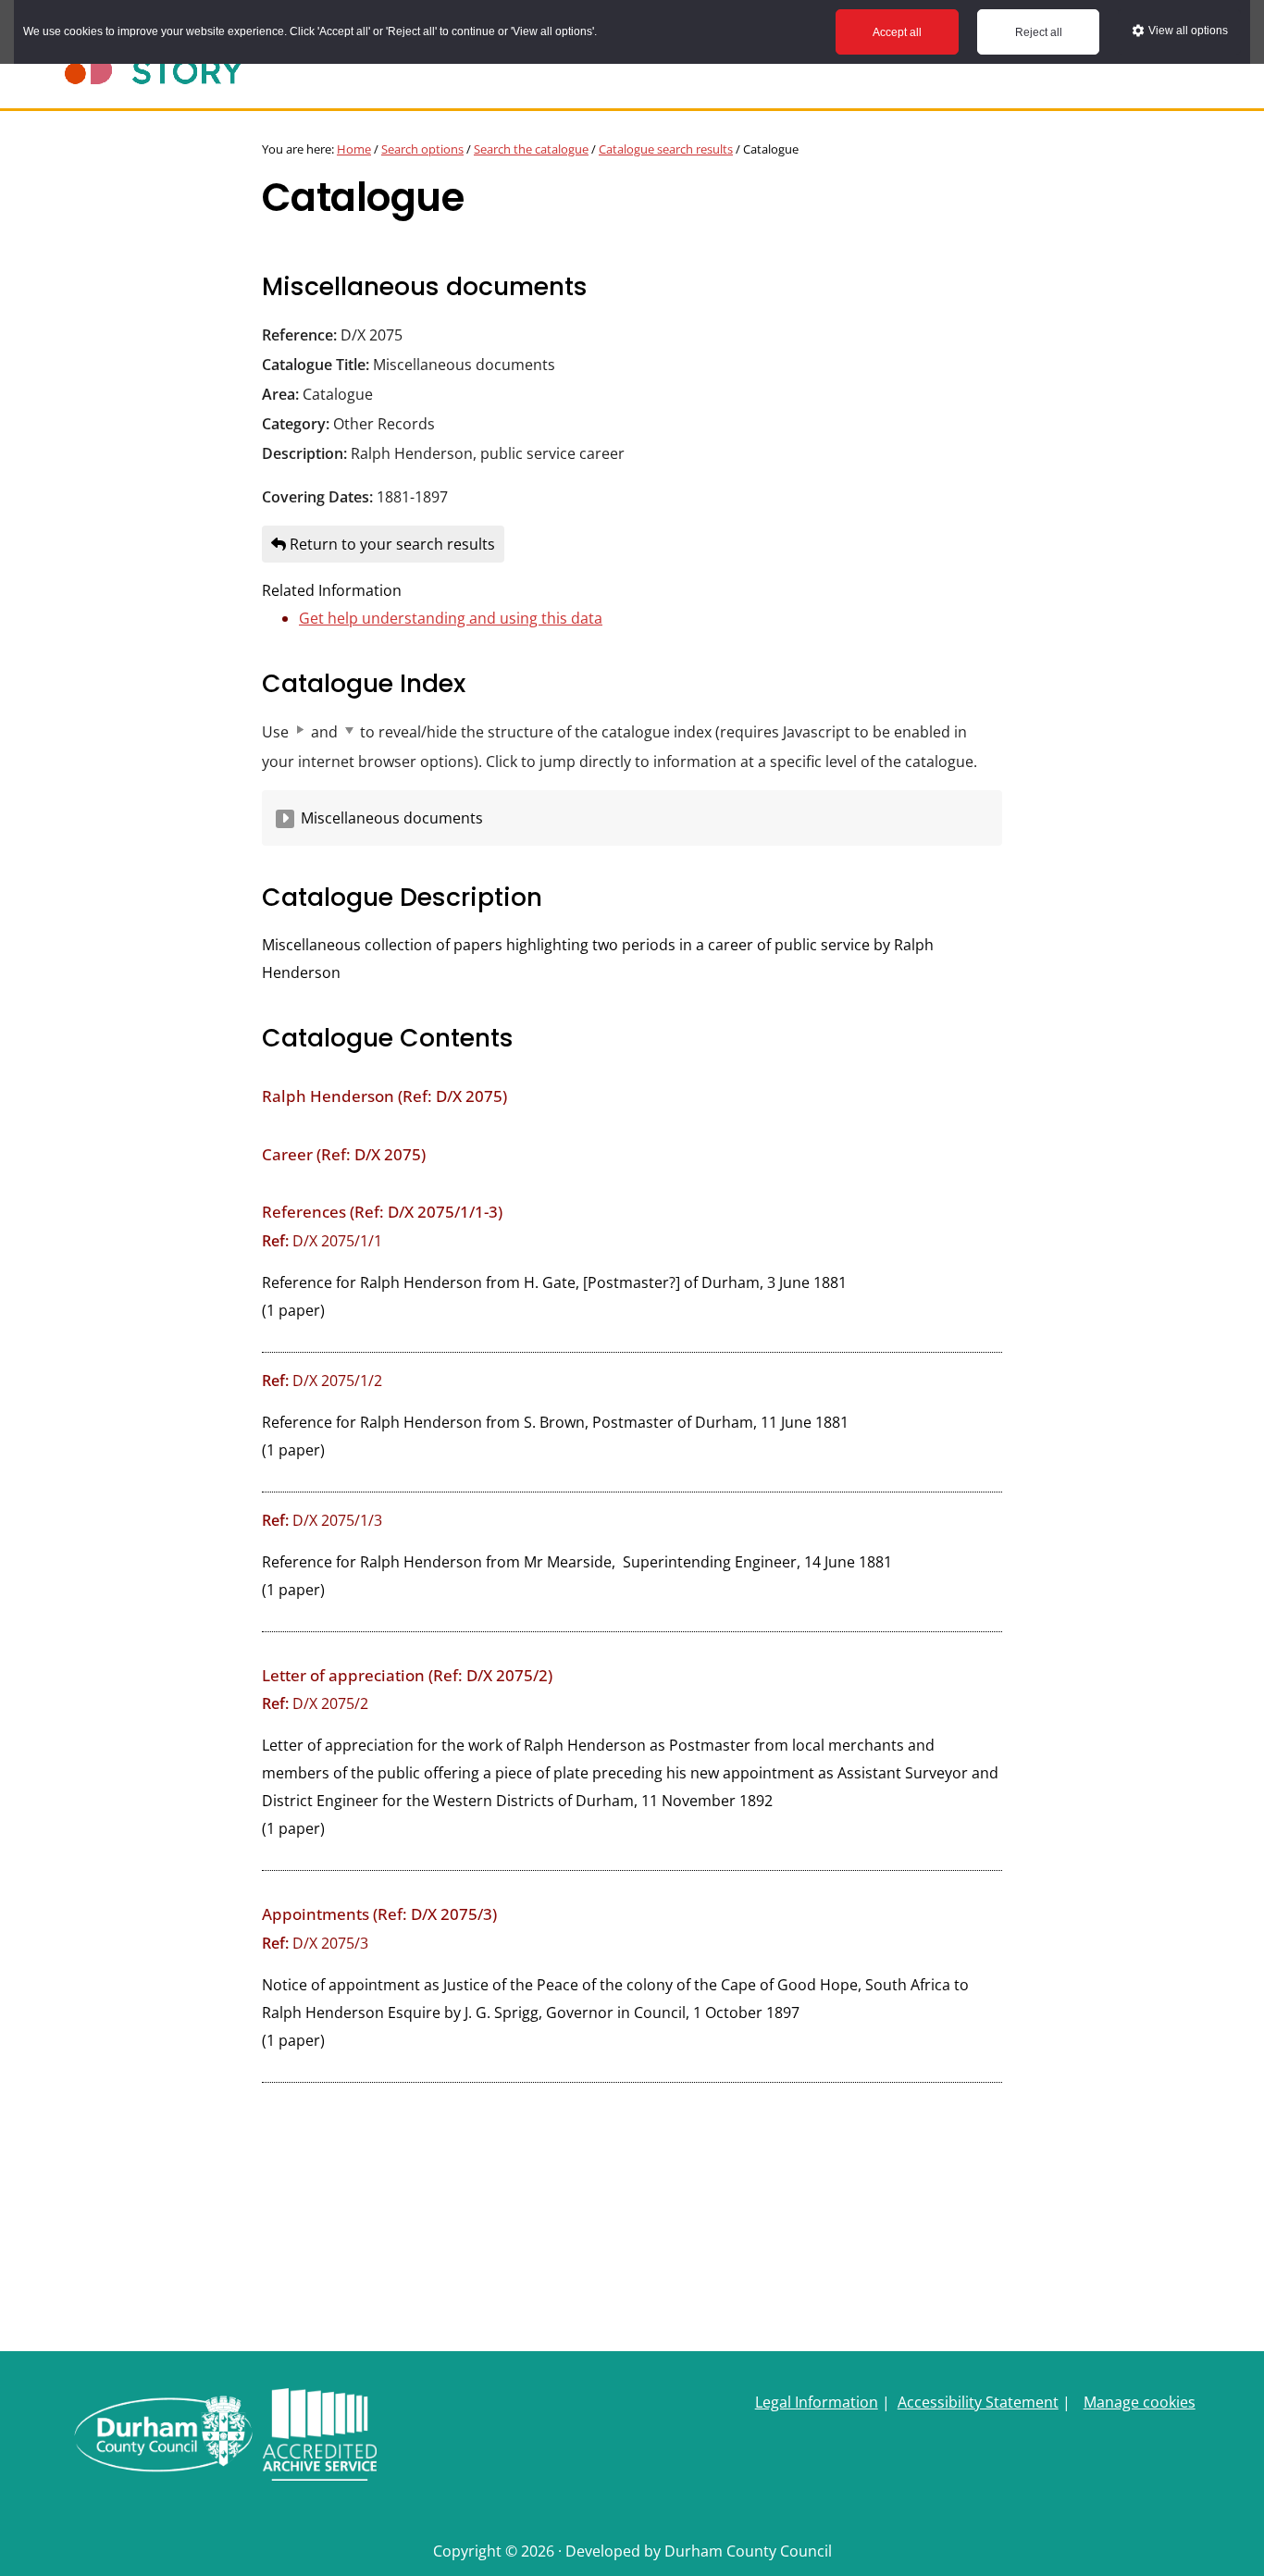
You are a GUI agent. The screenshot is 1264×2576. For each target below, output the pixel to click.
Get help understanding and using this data (451, 618)
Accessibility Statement (978, 2402)
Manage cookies (1140, 2402)
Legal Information (817, 2402)
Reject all (1039, 32)
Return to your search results (390, 544)
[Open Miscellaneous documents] (285, 819)
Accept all (897, 32)
